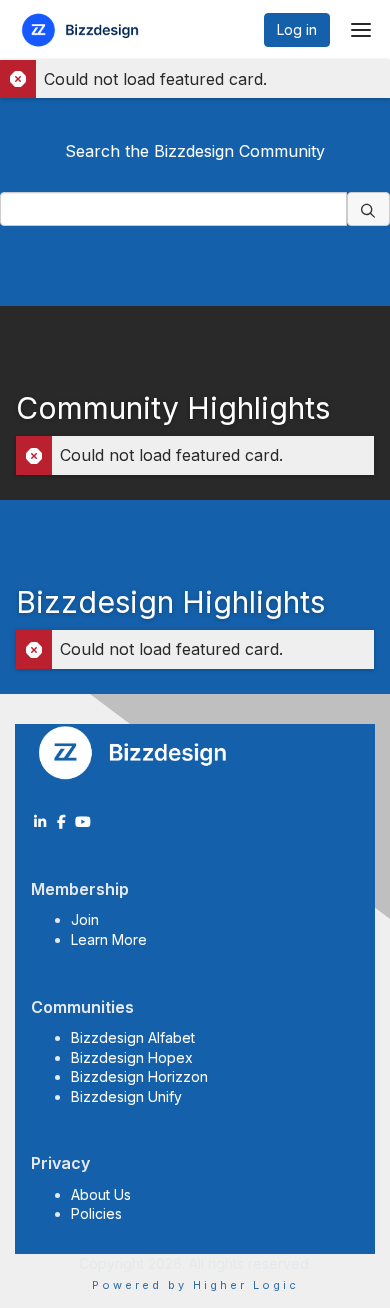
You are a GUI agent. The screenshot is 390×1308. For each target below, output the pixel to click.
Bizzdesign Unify (126, 1096)
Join (85, 919)
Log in (297, 29)
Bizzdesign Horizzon (139, 1076)
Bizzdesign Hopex (132, 1057)
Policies (96, 1213)
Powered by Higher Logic (195, 1285)
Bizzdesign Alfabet (133, 1037)
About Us (101, 1194)
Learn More (109, 939)
